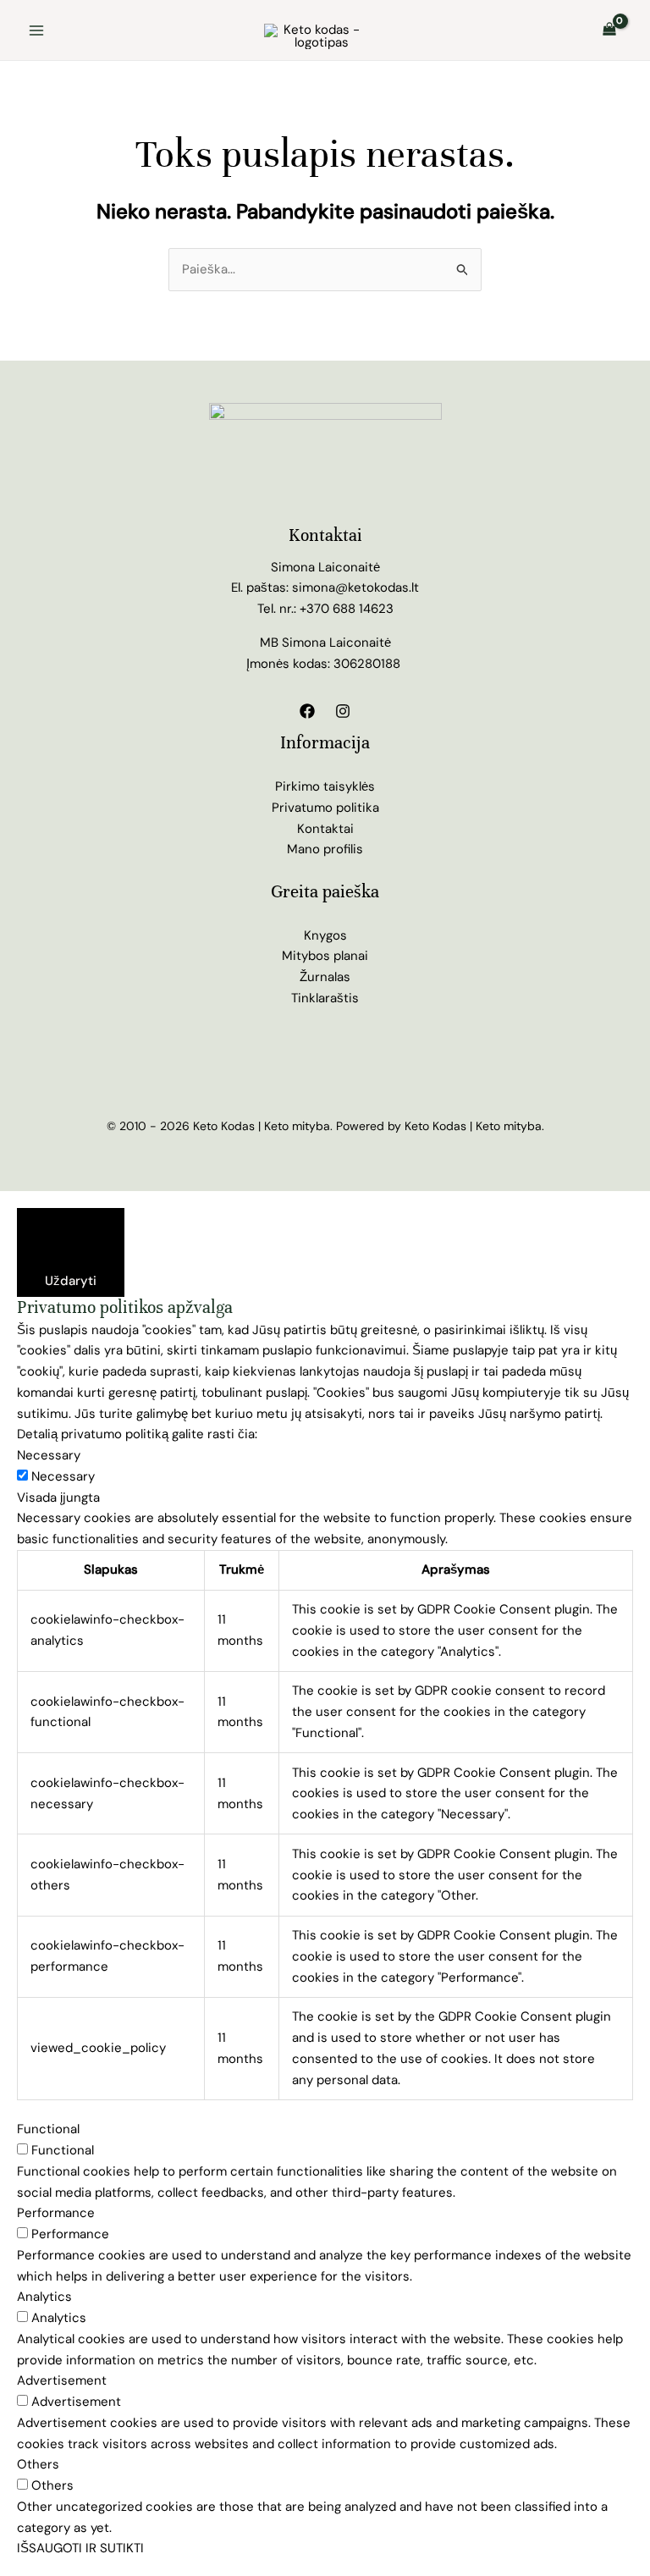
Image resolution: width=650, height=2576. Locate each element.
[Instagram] (343, 711)
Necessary (63, 1476)
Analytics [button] (44, 2297)
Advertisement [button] (62, 2380)
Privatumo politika (325, 808)
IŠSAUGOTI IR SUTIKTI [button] (80, 2548)
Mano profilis (325, 849)
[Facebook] (307, 711)
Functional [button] (48, 2129)
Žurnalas (325, 977)
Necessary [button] (49, 1455)
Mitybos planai (325, 956)
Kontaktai (325, 829)
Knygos (325, 935)
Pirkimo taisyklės (325, 786)
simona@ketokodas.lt (355, 587)
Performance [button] (56, 2213)
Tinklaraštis (325, 998)
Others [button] (38, 2464)
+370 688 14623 (347, 609)
